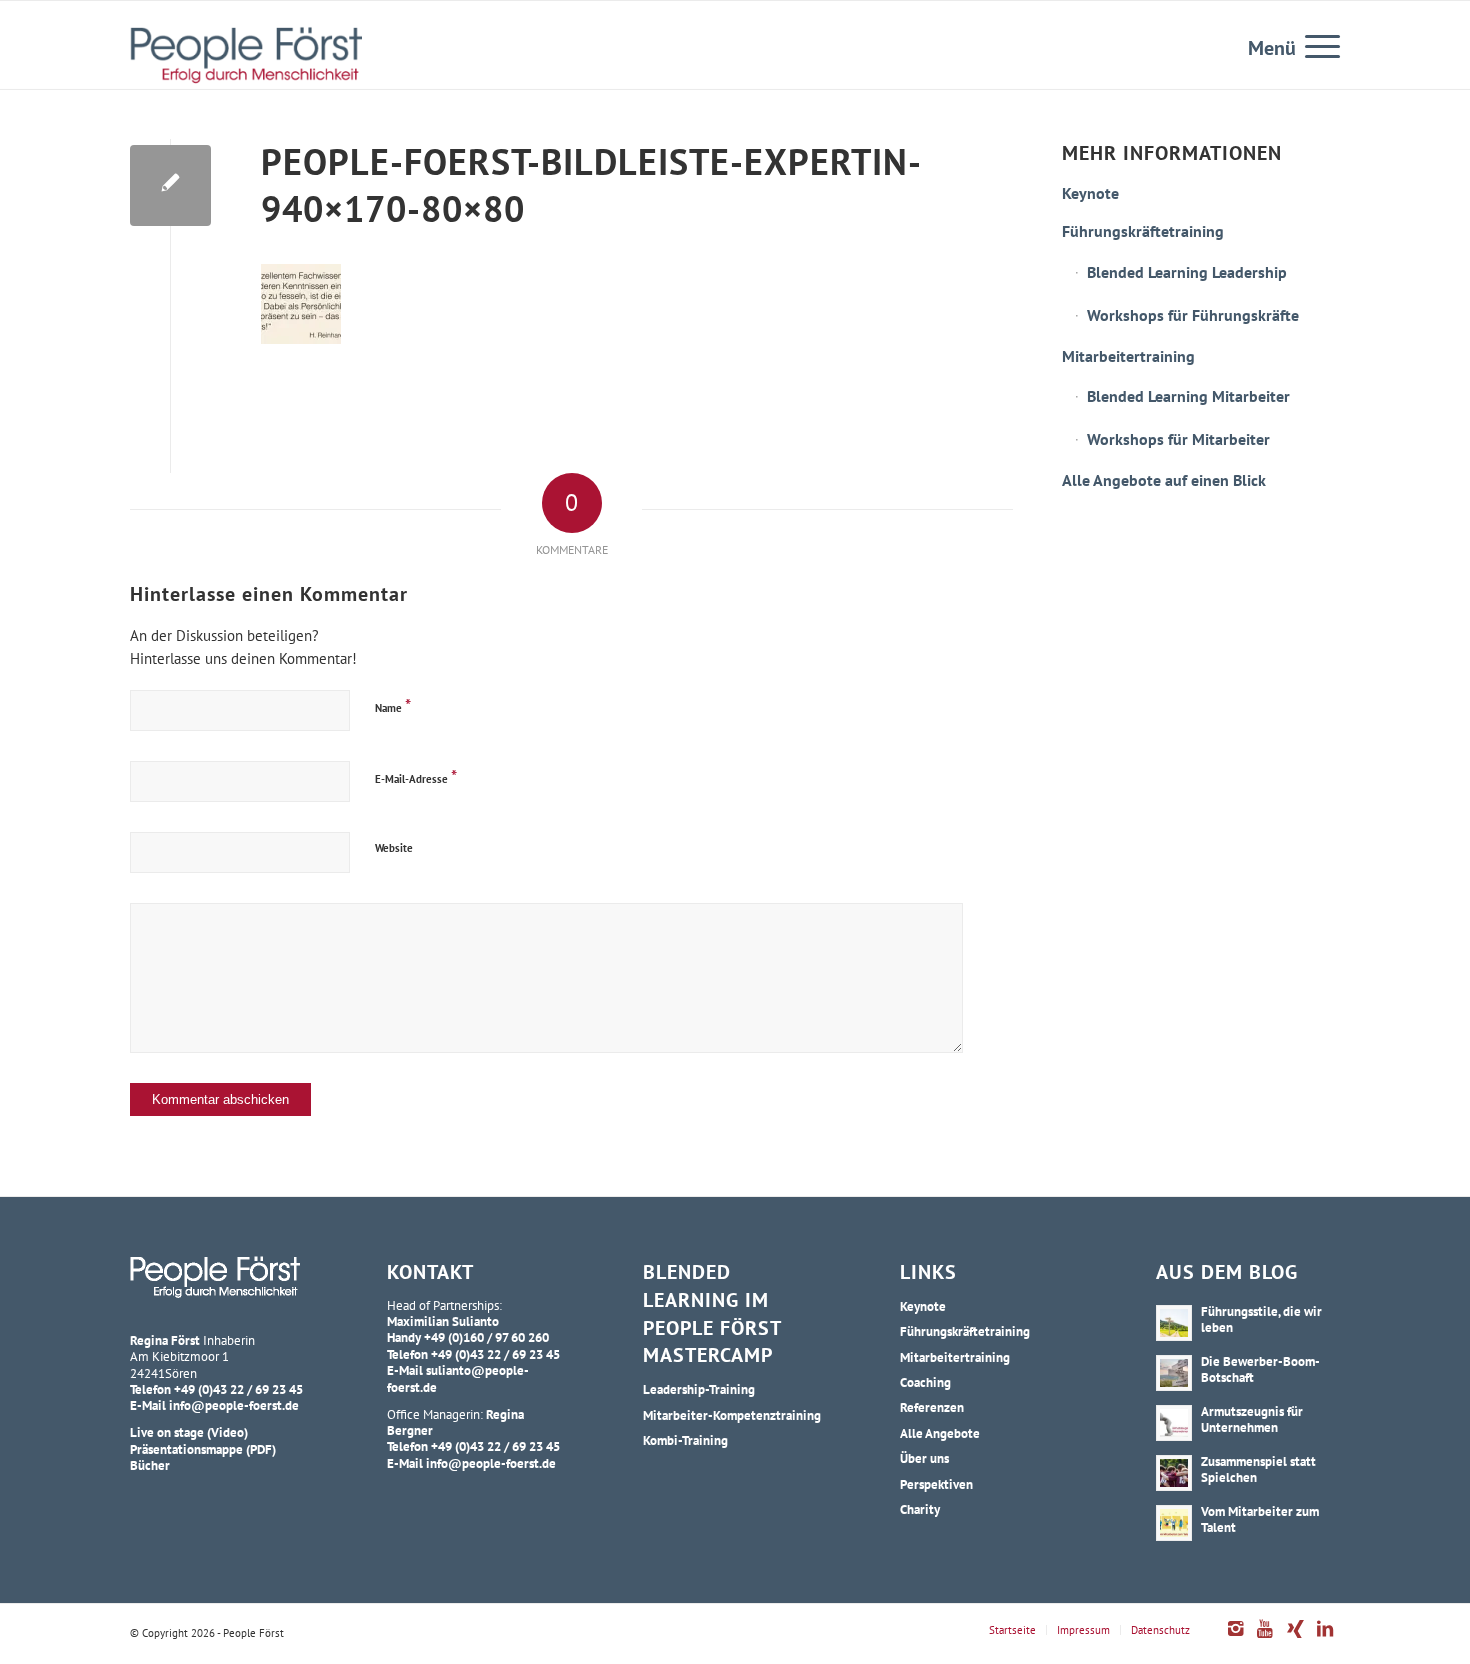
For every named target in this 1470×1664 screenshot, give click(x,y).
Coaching (925, 1382)
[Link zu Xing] (1295, 1639)
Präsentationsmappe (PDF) (203, 1449)
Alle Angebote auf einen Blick (1164, 480)
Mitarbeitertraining (1128, 356)
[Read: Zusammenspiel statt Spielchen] (1174, 1473)
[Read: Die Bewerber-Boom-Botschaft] (1174, 1373)
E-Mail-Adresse (416, 776)
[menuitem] (1316, 45)
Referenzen (932, 1407)
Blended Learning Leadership (1187, 272)
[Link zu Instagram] (1235, 1639)
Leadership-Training (699, 1389)
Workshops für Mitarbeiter (1178, 439)
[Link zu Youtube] (1265, 1639)
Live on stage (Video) (189, 1432)
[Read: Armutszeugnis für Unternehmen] (1174, 1423)
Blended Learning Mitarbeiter (1188, 396)
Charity (920, 1509)
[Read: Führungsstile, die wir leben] (1174, 1323)
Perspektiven (936, 1484)
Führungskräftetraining (1143, 231)
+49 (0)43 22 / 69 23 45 (238, 1389)
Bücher (150, 1465)
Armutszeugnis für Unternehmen (1252, 1419)
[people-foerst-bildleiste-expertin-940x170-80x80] (170, 185)
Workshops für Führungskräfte (1193, 315)
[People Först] (246, 55)
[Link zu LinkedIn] (1325, 1639)
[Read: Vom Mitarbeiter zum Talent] (1174, 1523)
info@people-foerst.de (234, 1405)
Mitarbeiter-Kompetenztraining (732, 1415)
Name (393, 705)
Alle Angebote (940, 1433)
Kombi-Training (685, 1440)
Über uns (924, 1458)
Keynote (1090, 193)
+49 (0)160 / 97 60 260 (486, 1337)
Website (394, 848)
